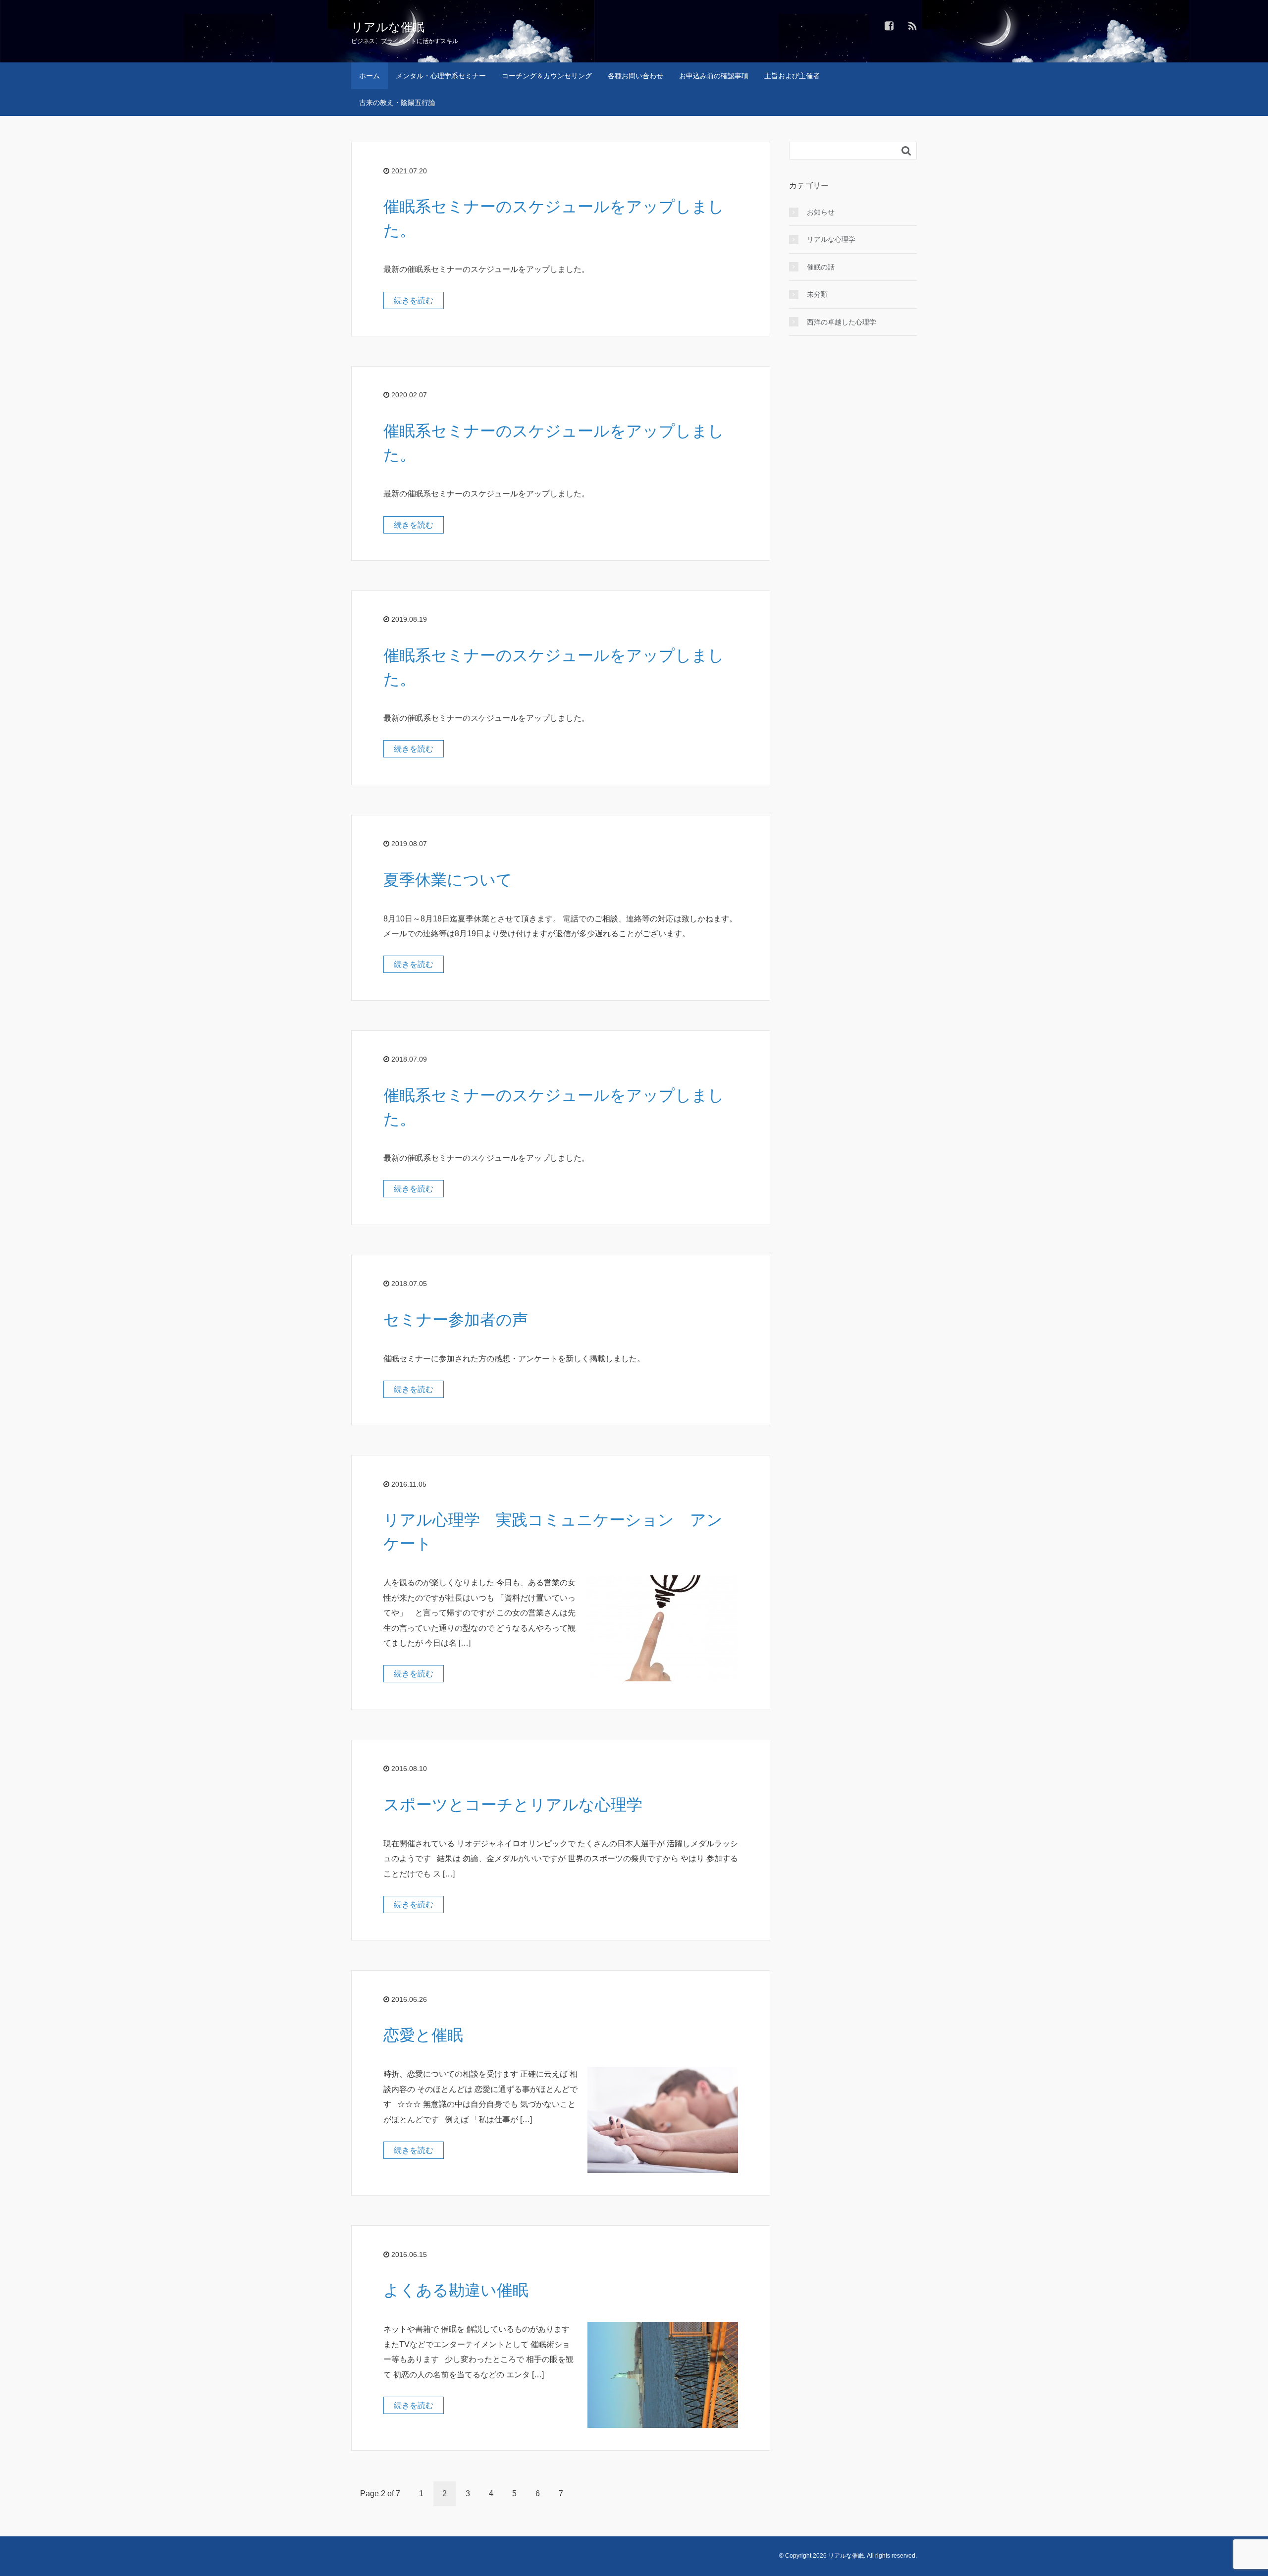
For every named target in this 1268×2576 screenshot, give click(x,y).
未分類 (817, 294)
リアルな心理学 (831, 239)
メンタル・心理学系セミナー (441, 76)
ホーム (370, 76)
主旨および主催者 (792, 76)
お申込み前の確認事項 (714, 76)
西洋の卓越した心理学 (842, 322)
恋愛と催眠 (423, 2035)
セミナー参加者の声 (456, 1320)
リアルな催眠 (388, 27)
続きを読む (414, 300)
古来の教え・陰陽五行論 (397, 103)
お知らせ (821, 212)
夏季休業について (448, 880)
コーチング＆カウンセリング (547, 76)
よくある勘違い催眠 (456, 2290)
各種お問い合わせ (635, 76)
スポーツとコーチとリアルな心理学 (513, 1805)
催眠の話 (821, 267)
